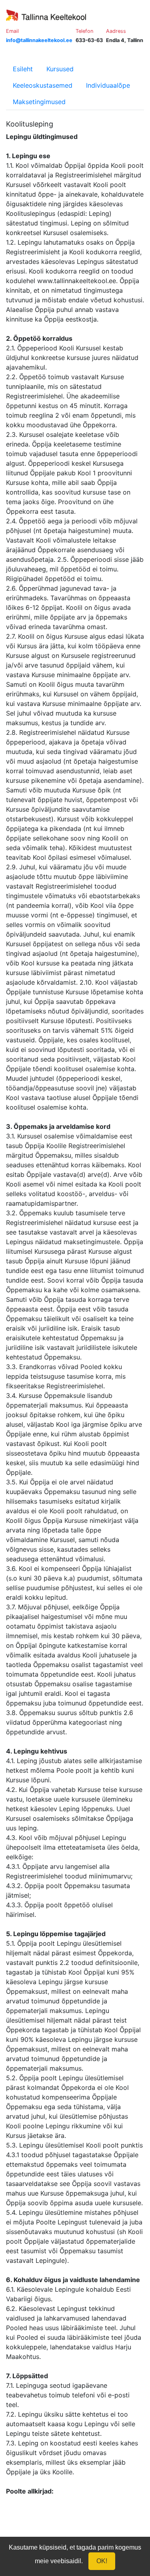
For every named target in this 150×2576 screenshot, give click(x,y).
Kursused (60, 69)
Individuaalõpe (108, 85)
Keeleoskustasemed (43, 85)
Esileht (23, 69)
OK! (102, 2561)
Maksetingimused (39, 102)
